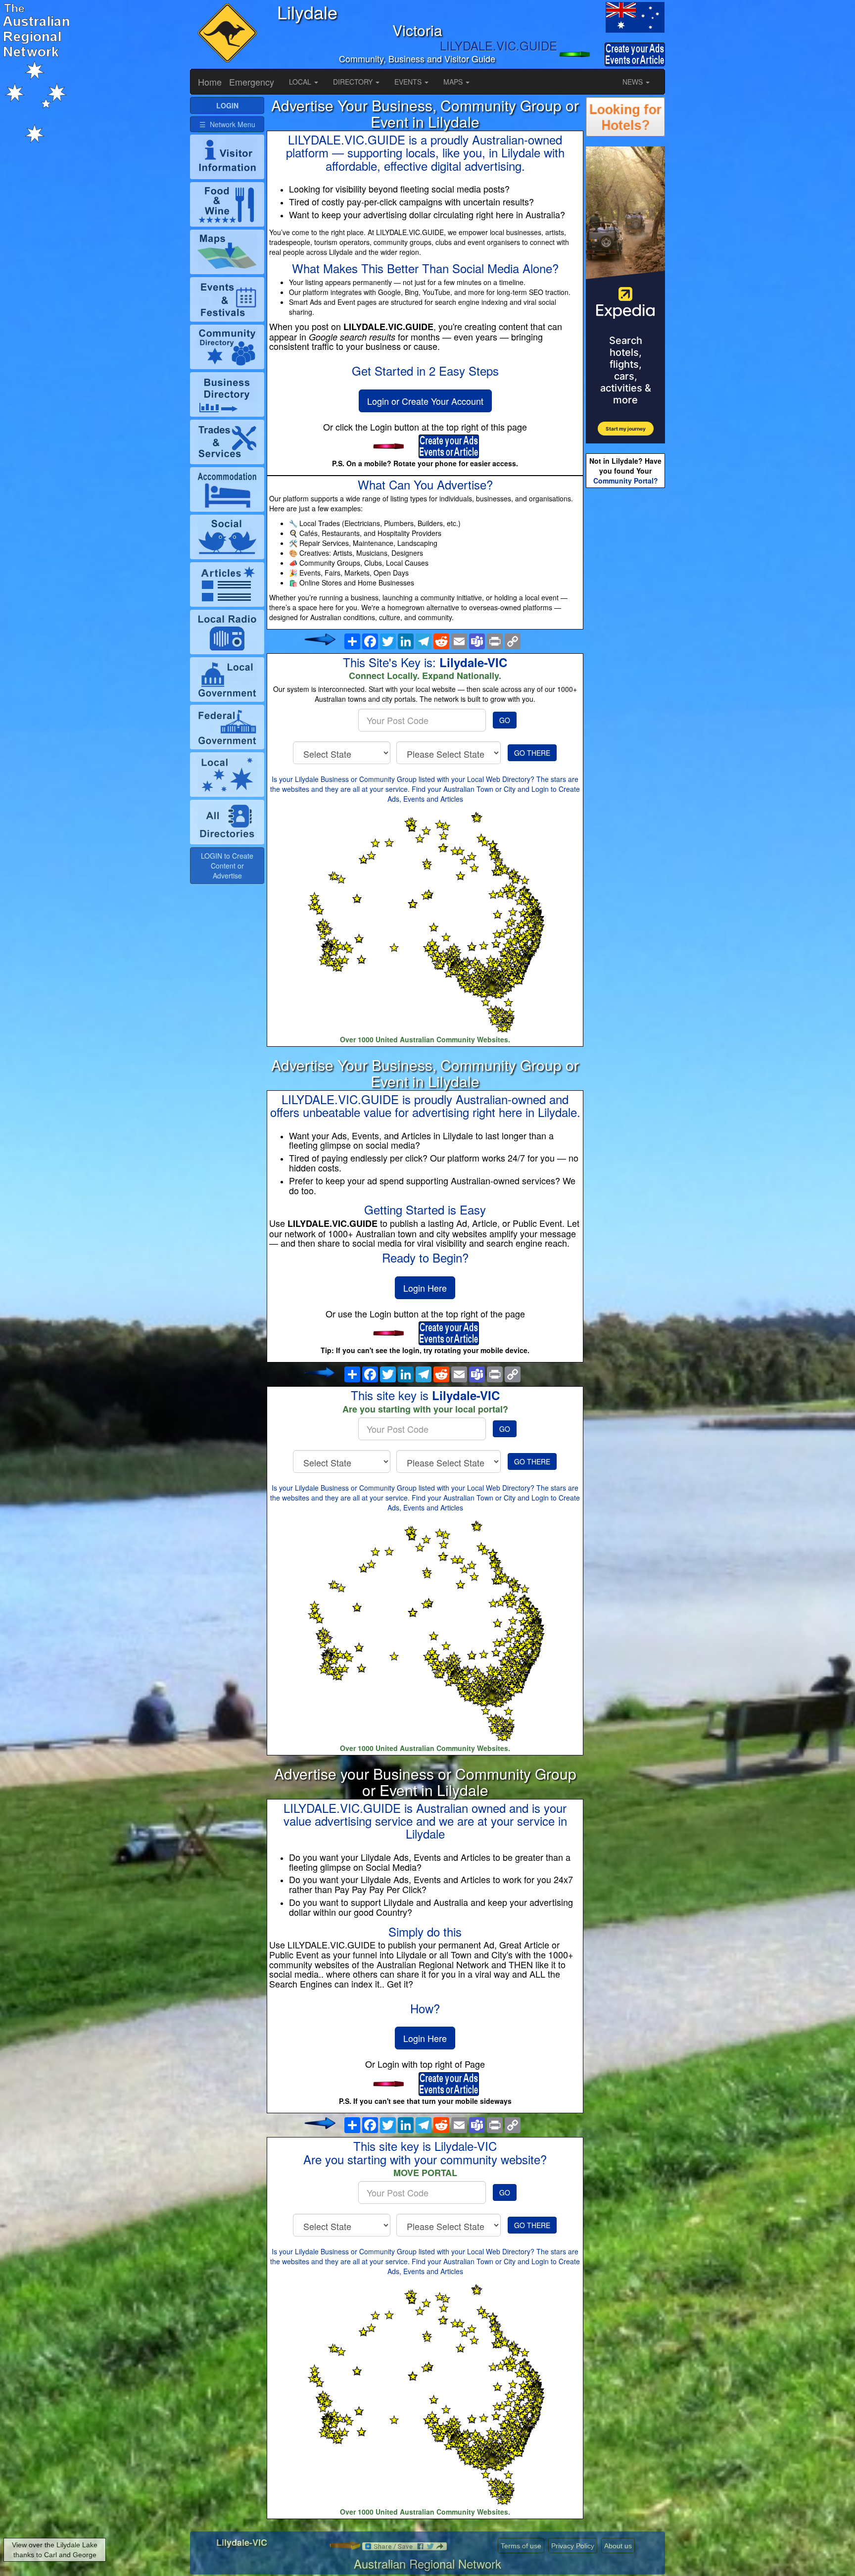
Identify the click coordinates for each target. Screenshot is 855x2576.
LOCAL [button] (301, 82)
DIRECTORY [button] (354, 82)
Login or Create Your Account (425, 401)
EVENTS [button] (409, 82)
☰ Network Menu (227, 124)
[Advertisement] (625, 646)
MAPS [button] (454, 82)
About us (618, 2546)
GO (505, 720)
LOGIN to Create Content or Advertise (227, 866)
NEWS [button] (634, 82)
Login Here (425, 1288)
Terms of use (521, 2546)
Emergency (252, 82)
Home (210, 82)
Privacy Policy (573, 2546)
